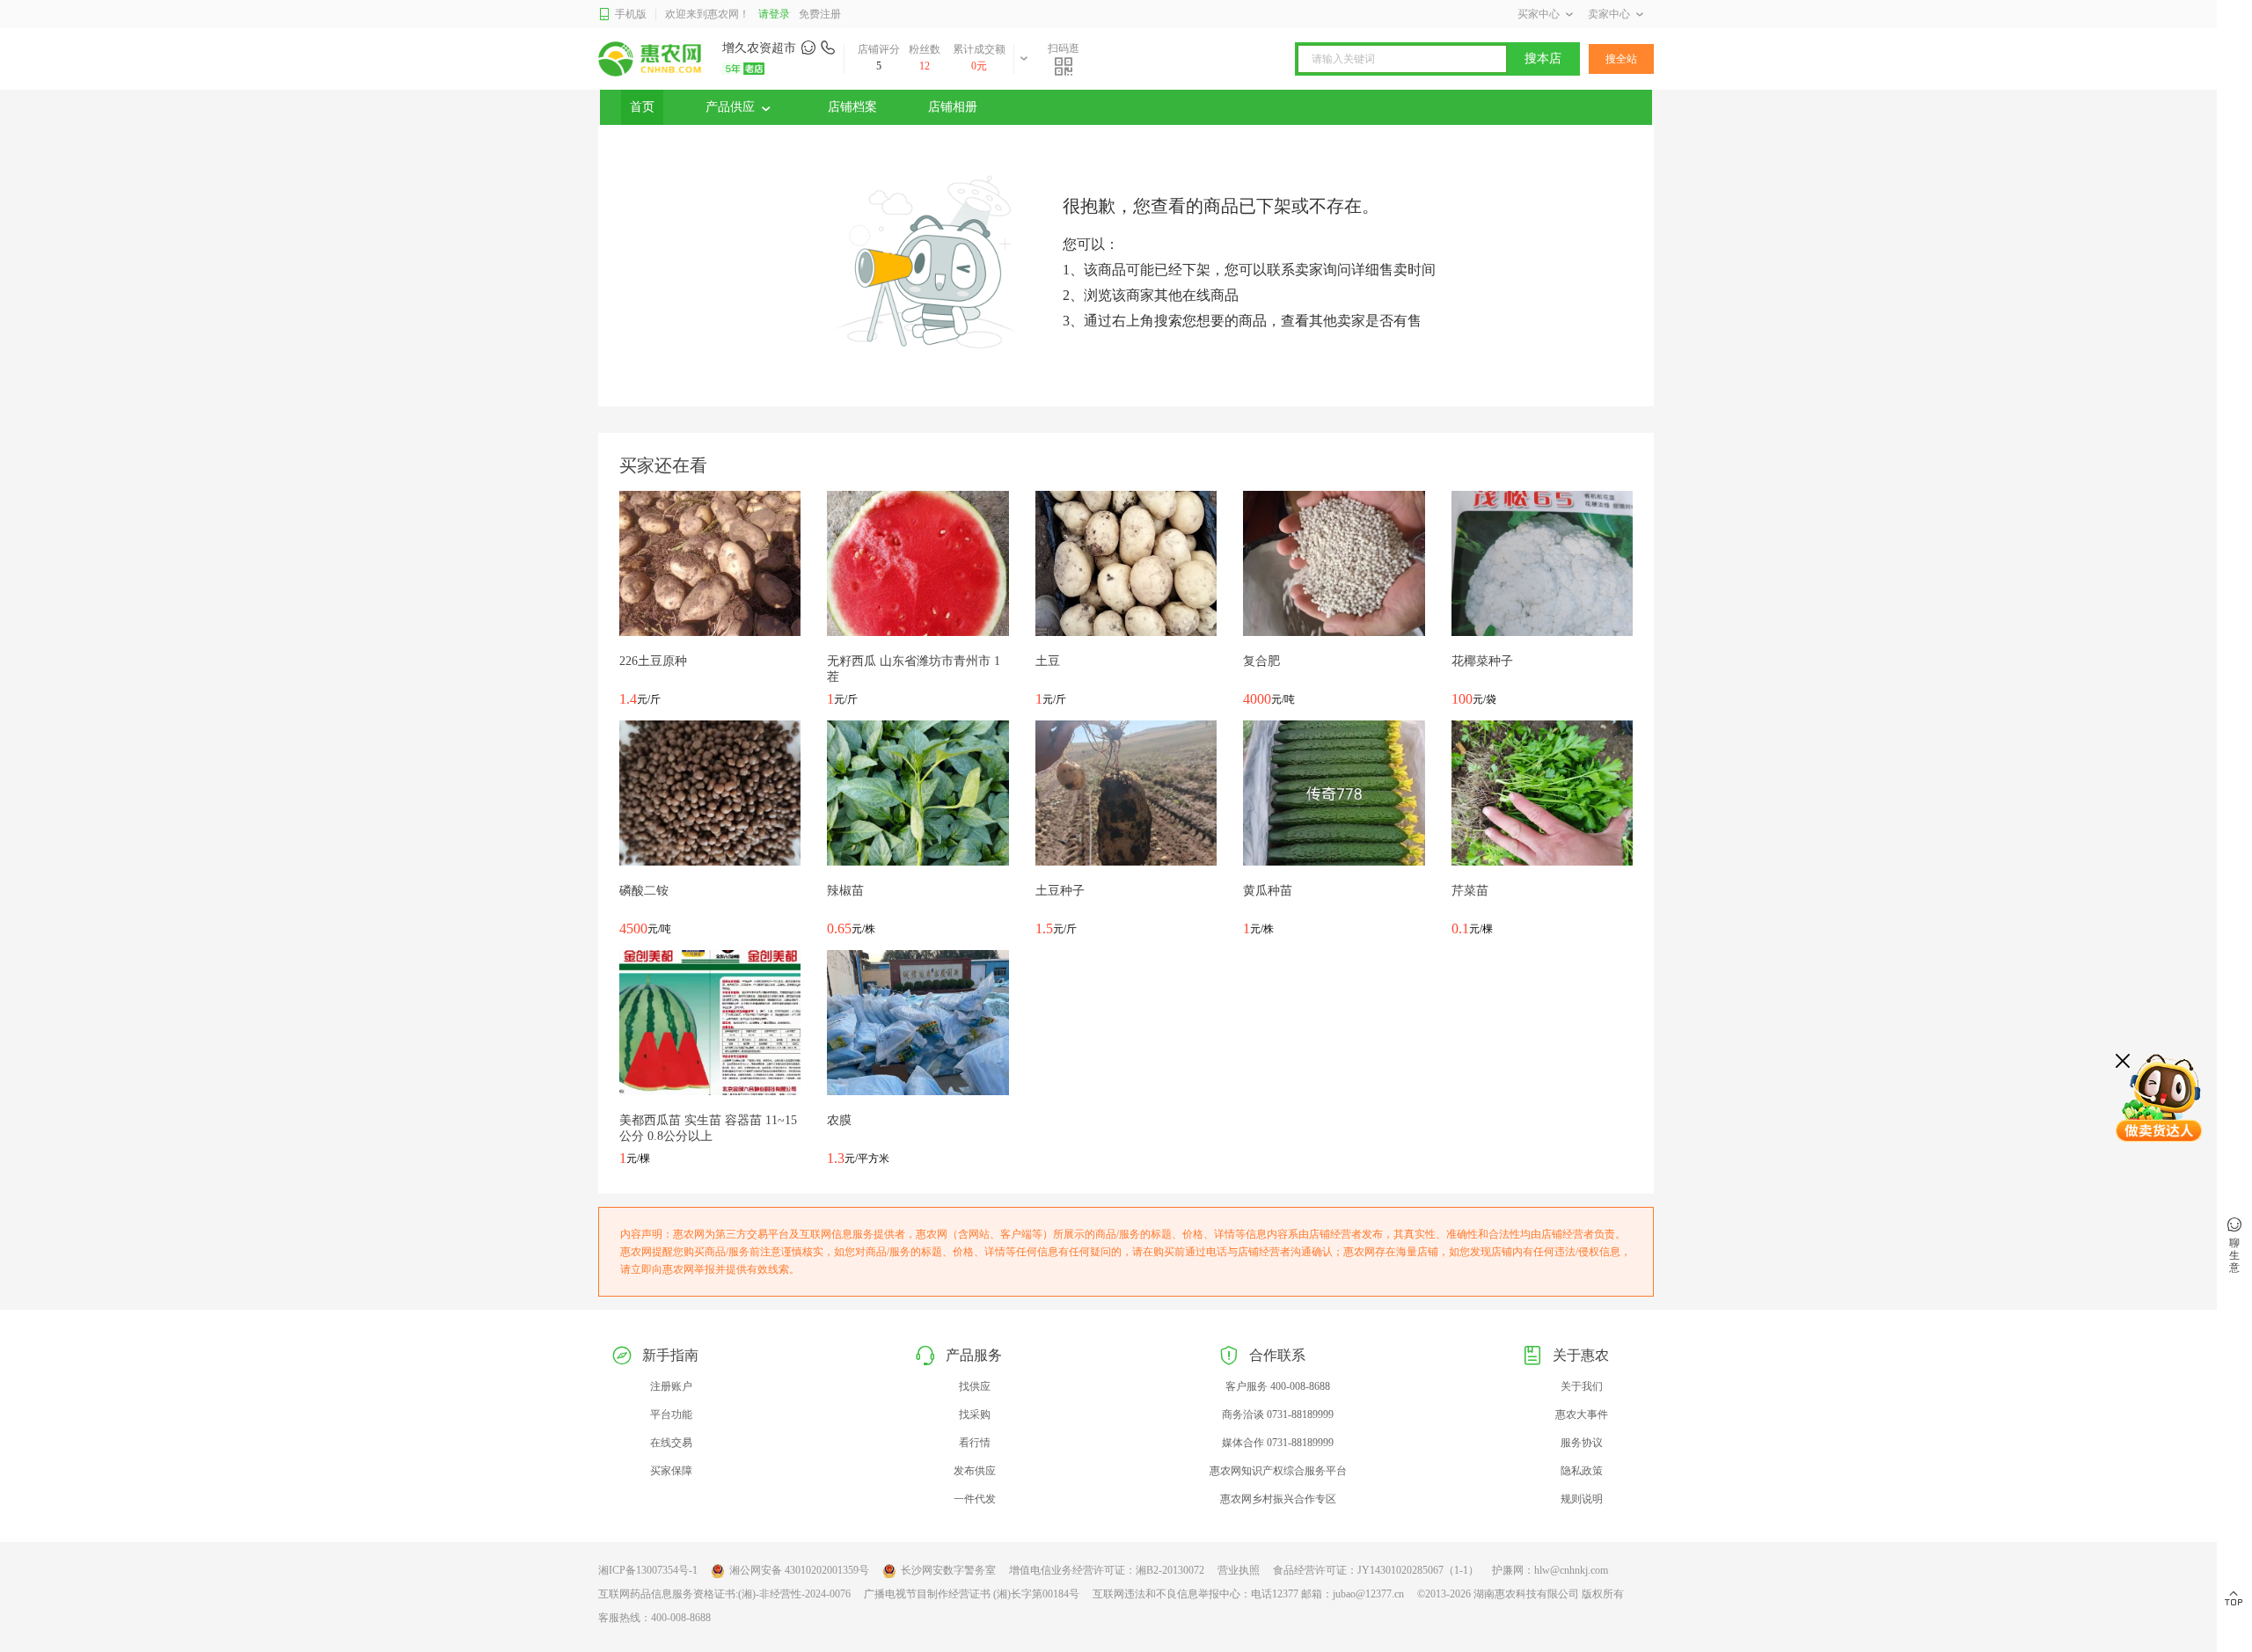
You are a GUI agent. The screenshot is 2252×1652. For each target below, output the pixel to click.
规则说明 (1582, 1499)
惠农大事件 (1582, 1414)
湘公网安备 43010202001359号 (799, 1570)
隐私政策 (1582, 1471)
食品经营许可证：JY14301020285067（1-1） (1376, 1570)
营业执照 (1239, 1570)
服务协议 (1582, 1443)
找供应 (975, 1386)
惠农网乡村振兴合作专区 (1278, 1499)
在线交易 (671, 1443)
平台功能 (671, 1414)
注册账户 (671, 1386)
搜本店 (1543, 58)
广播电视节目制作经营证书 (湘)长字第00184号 (972, 1594)
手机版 (631, 14)
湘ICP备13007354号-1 (648, 1570)
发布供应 (975, 1471)
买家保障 (671, 1471)
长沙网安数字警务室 (948, 1570)
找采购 (975, 1414)
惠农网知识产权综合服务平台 (1278, 1471)
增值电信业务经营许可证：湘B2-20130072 (1107, 1570)
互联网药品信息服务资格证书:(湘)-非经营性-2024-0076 (724, 1594)
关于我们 (1582, 1386)
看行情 (975, 1443)
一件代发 (975, 1499)
